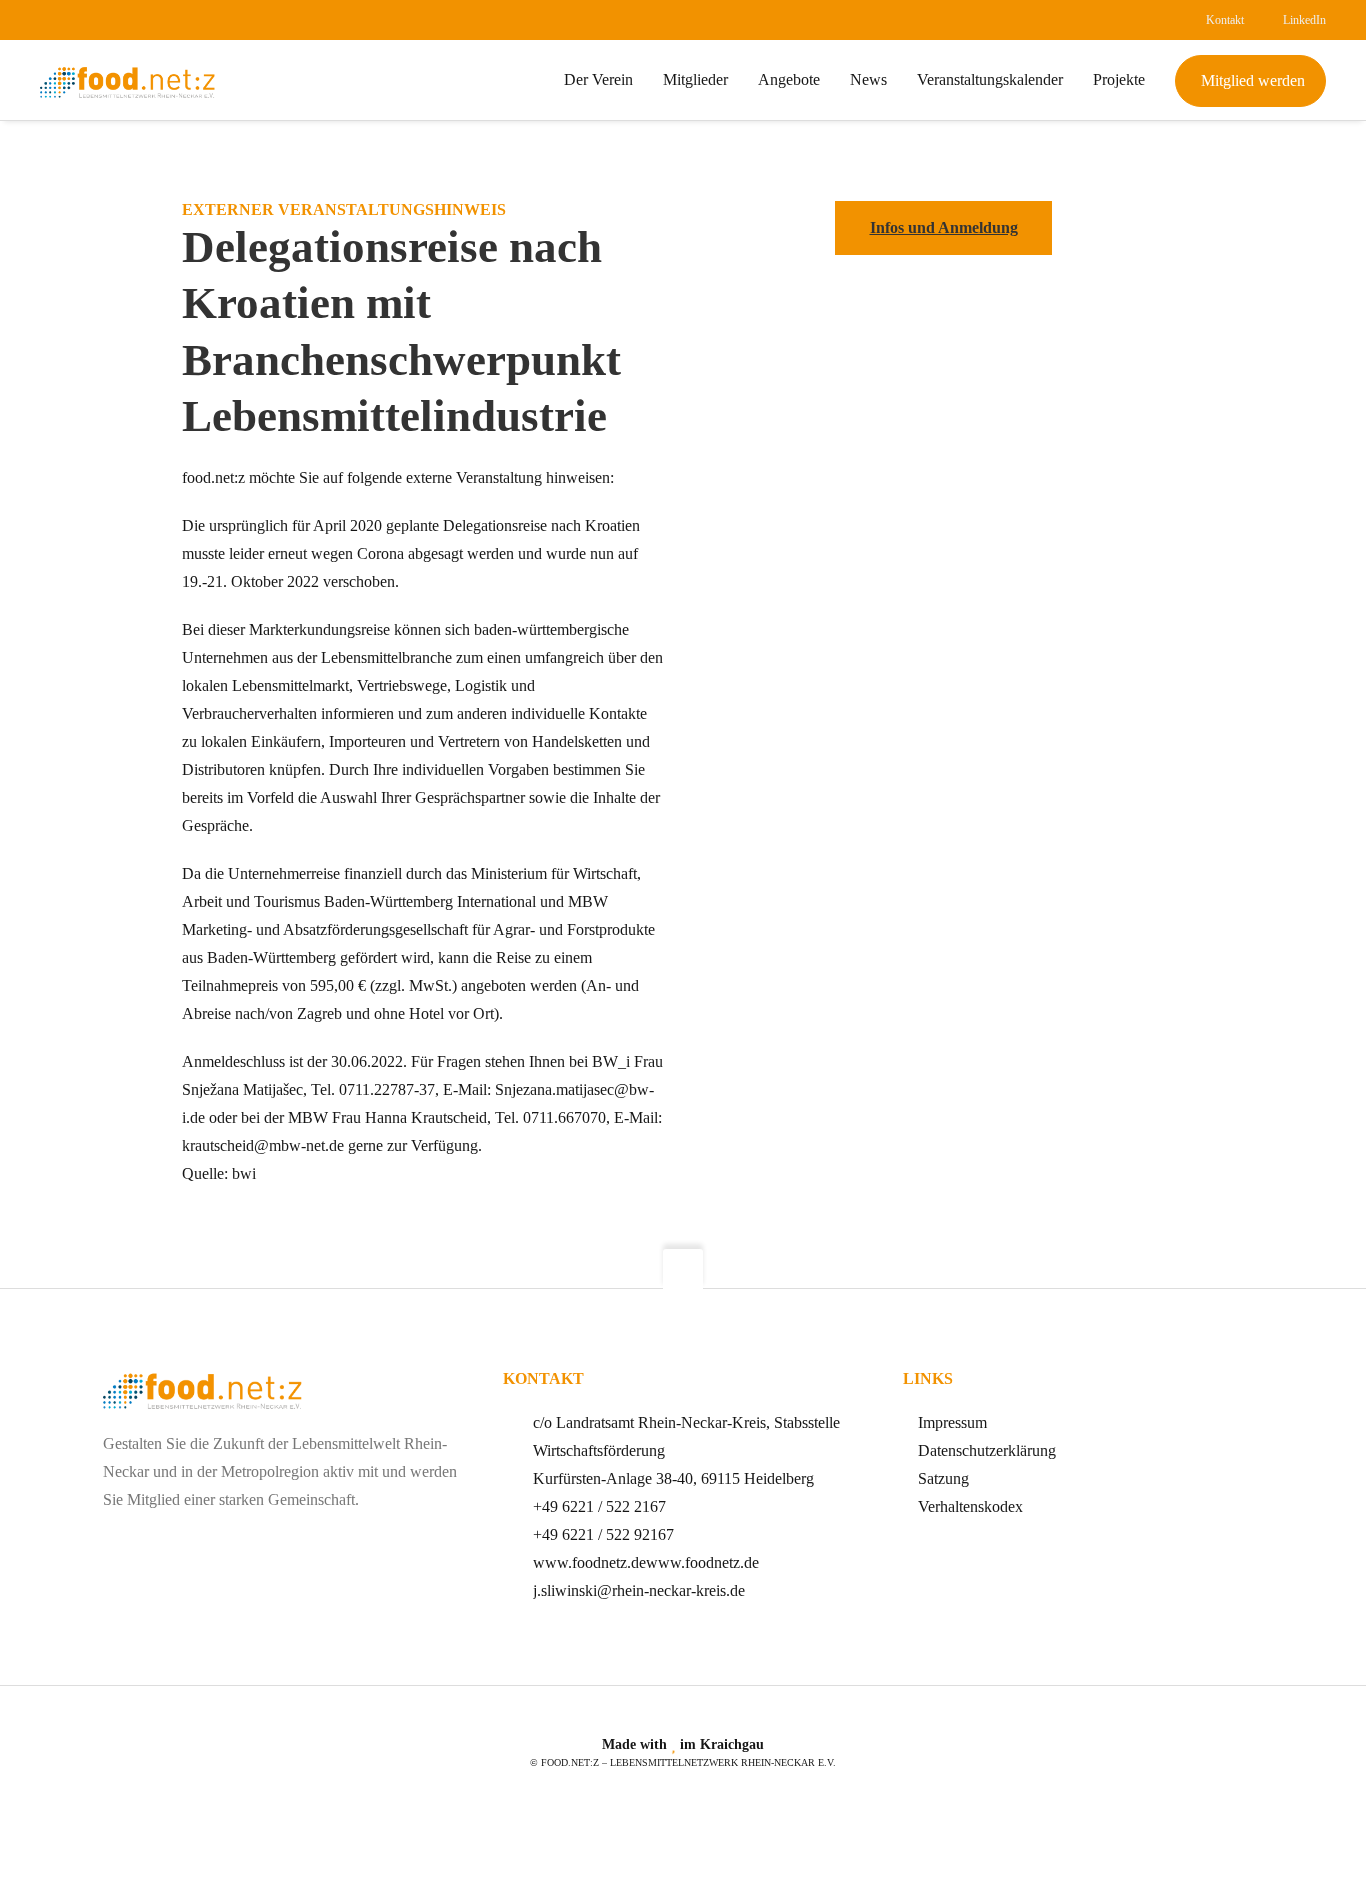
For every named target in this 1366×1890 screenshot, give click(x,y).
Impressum (952, 1422)
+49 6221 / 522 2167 (599, 1506)
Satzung (943, 1478)
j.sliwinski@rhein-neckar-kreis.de (639, 1590)
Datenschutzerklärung (987, 1450)
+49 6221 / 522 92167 (603, 1534)
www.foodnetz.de (589, 1562)
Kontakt (1225, 20)
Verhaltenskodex (970, 1506)
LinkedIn (1304, 20)
